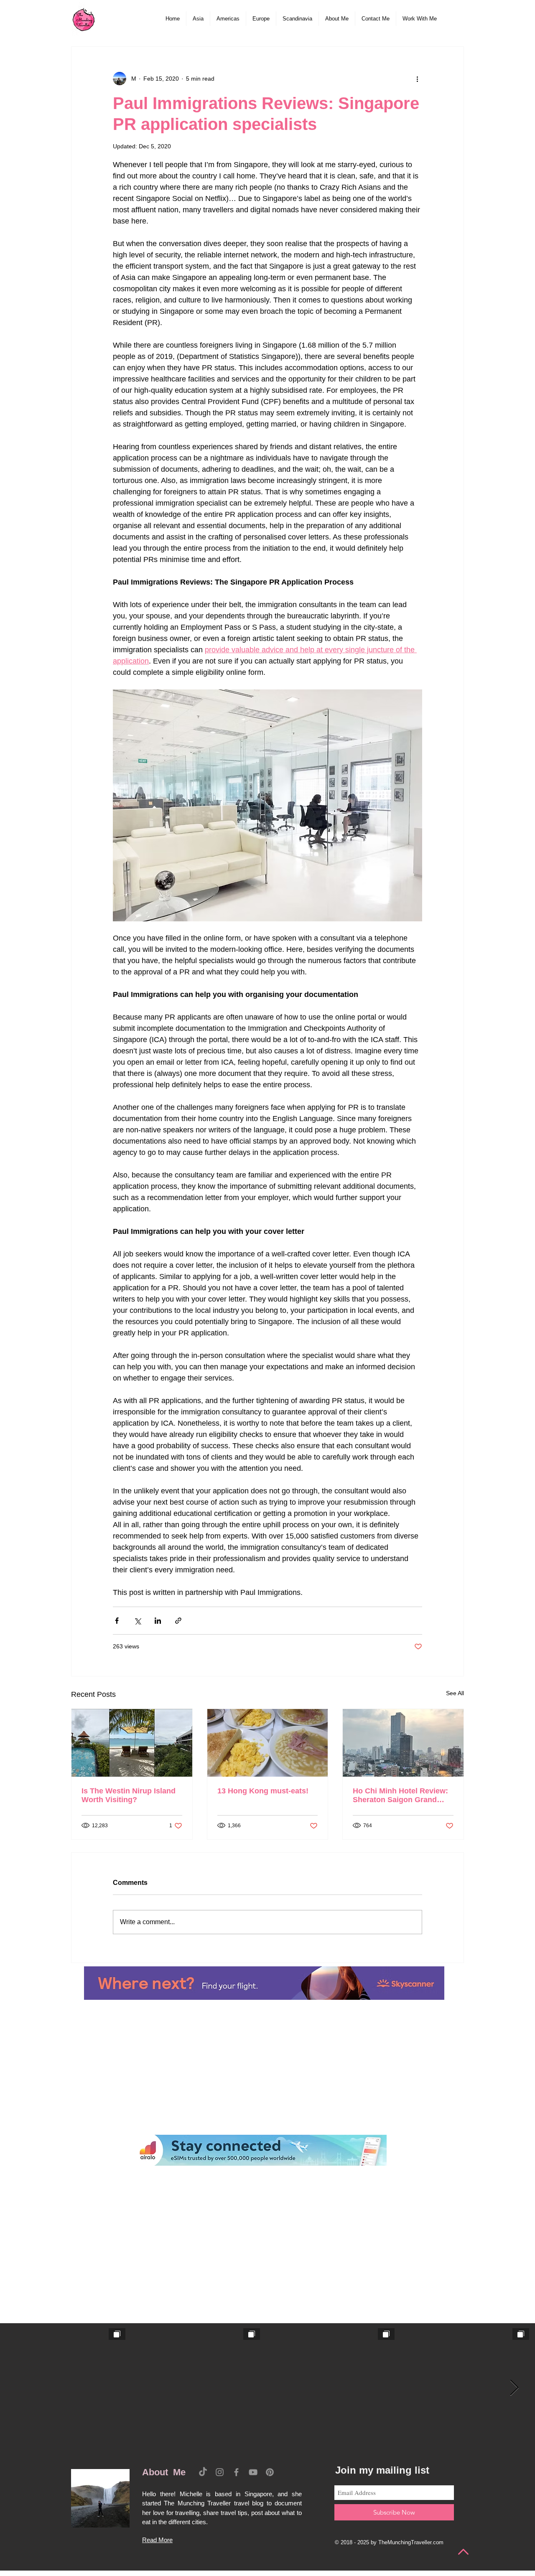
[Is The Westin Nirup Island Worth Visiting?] (132, 1743)
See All (455, 1693)
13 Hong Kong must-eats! (263, 1791)
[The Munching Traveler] (84, 19)
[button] (198, 19)
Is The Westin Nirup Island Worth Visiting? (129, 1795)
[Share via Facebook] (117, 1621)
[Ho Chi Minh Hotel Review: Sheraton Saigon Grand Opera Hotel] (403, 1743)
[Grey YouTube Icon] (253, 2472)
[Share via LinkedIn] (158, 1621)
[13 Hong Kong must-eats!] (268, 1743)
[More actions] (417, 79)
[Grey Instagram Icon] (220, 2472)
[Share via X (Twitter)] (137, 1621)
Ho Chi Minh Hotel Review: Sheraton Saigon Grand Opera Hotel (400, 1795)
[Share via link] (178, 1621)
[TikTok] (203, 2472)
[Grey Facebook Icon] (236, 2472)
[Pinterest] (270, 2472)
